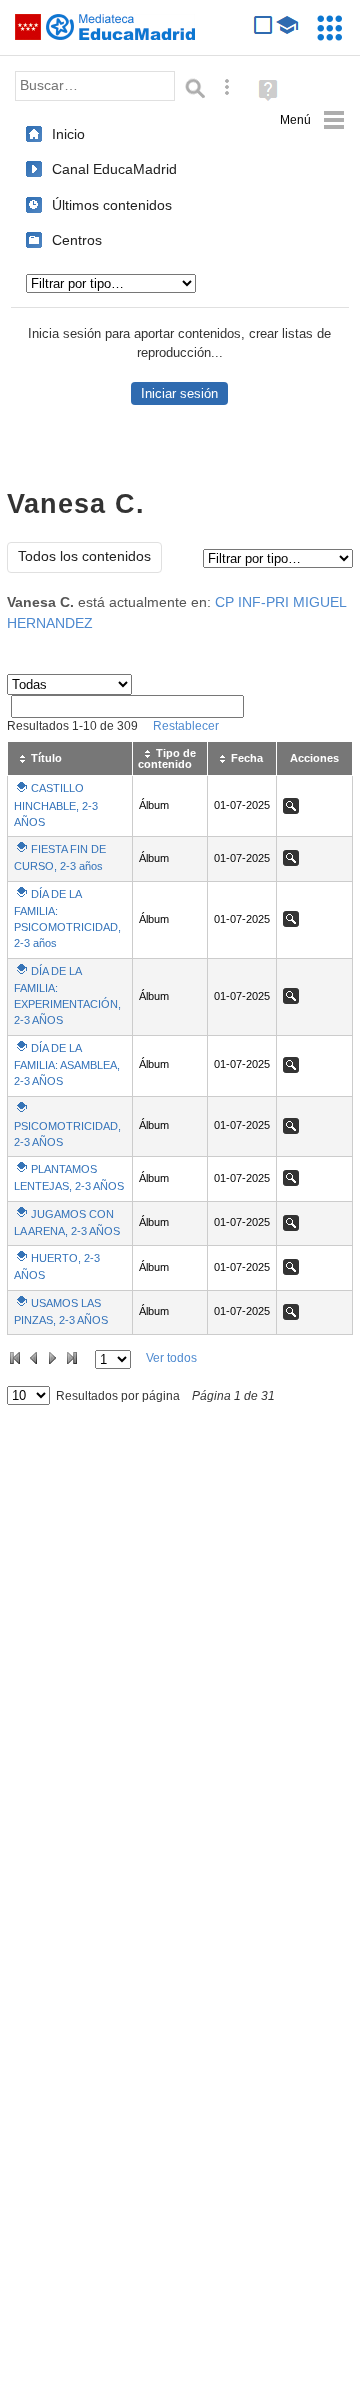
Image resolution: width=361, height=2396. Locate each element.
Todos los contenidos (84, 556)
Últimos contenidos (112, 205)
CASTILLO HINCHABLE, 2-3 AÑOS (56, 804)
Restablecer (186, 726)
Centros (77, 240)
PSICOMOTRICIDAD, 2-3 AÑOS (67, 1134)
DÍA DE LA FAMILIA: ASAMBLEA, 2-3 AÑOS (67, 1064)
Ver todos (171, 1358)
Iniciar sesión (179, 393)
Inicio (68, 134)
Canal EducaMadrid (114, 169)
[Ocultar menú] (312, 120)
